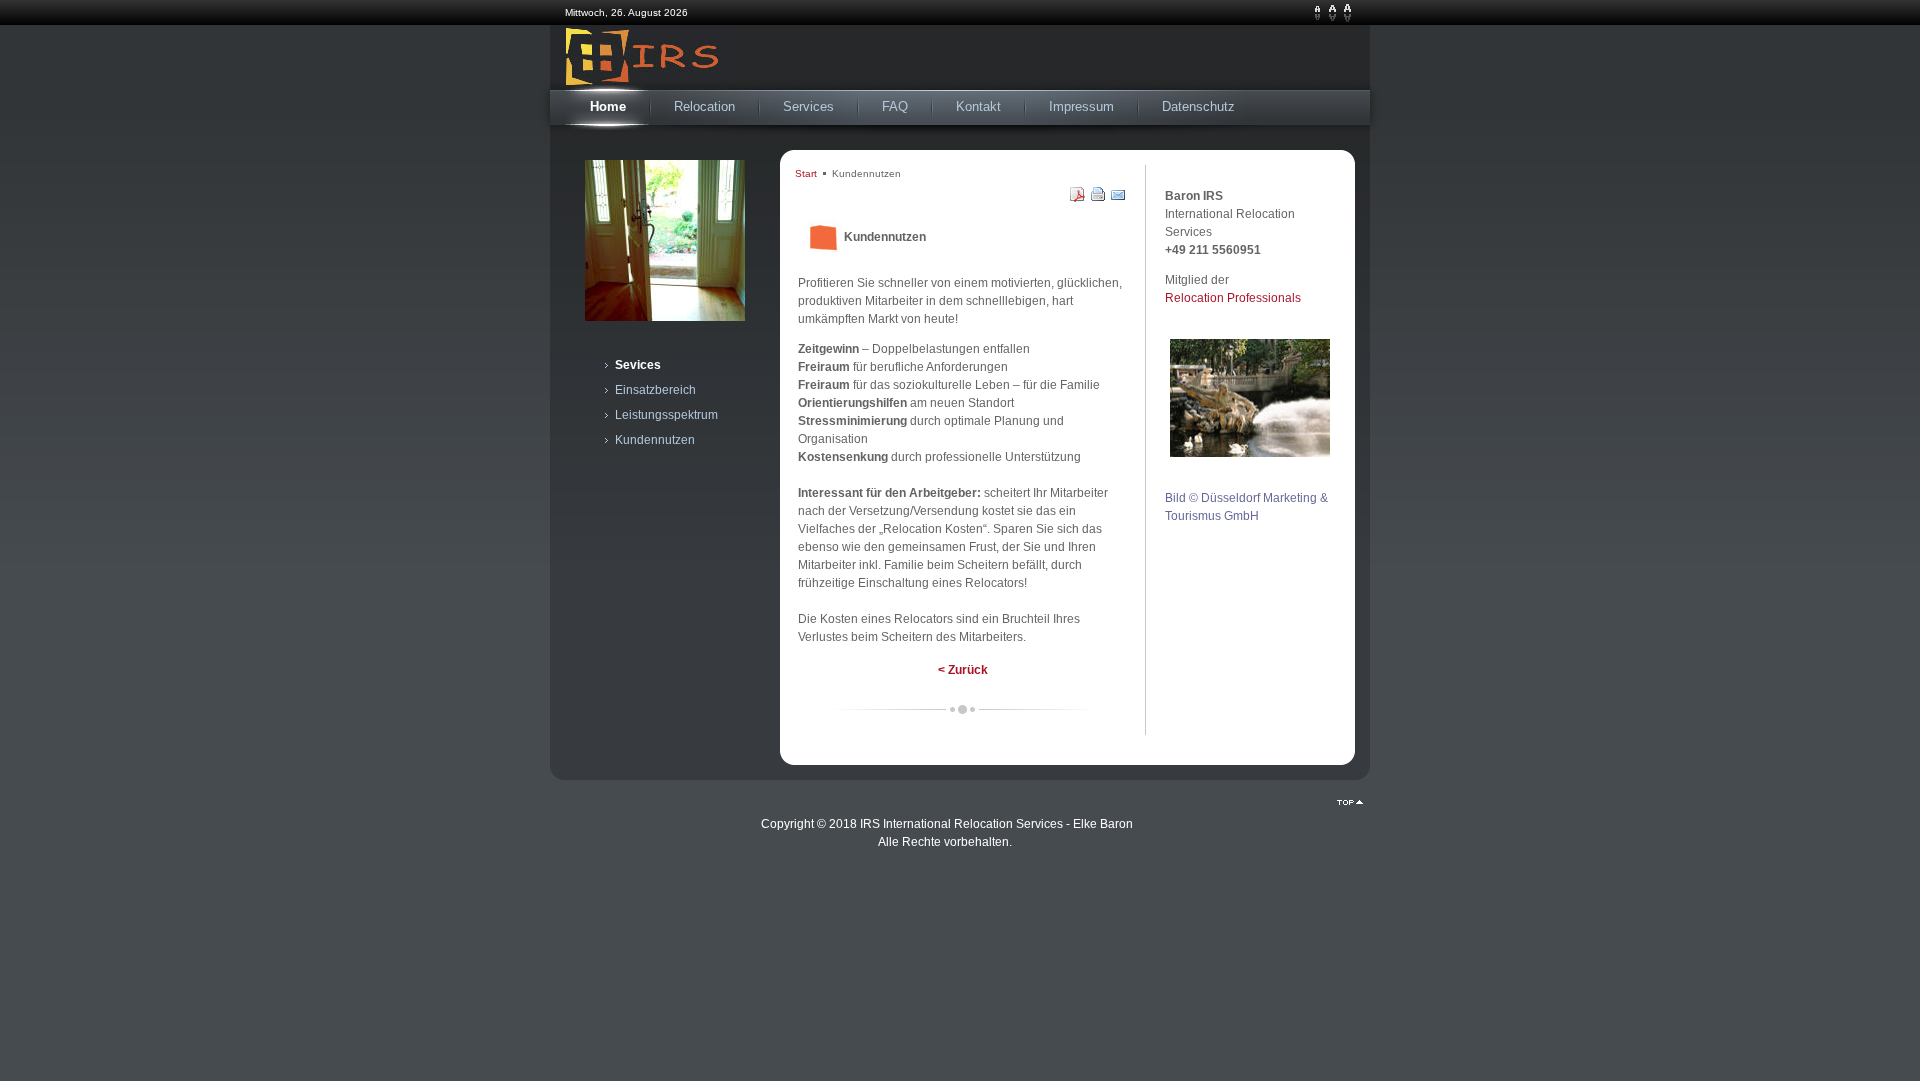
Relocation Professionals (1233, 298)
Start (806, 173)
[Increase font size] (1347, 13)
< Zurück (963, 670)
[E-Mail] (1119, 198)
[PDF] (1078, 198)
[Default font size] (1332, 13)
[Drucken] (1099, 198)
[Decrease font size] (1317, 13)
